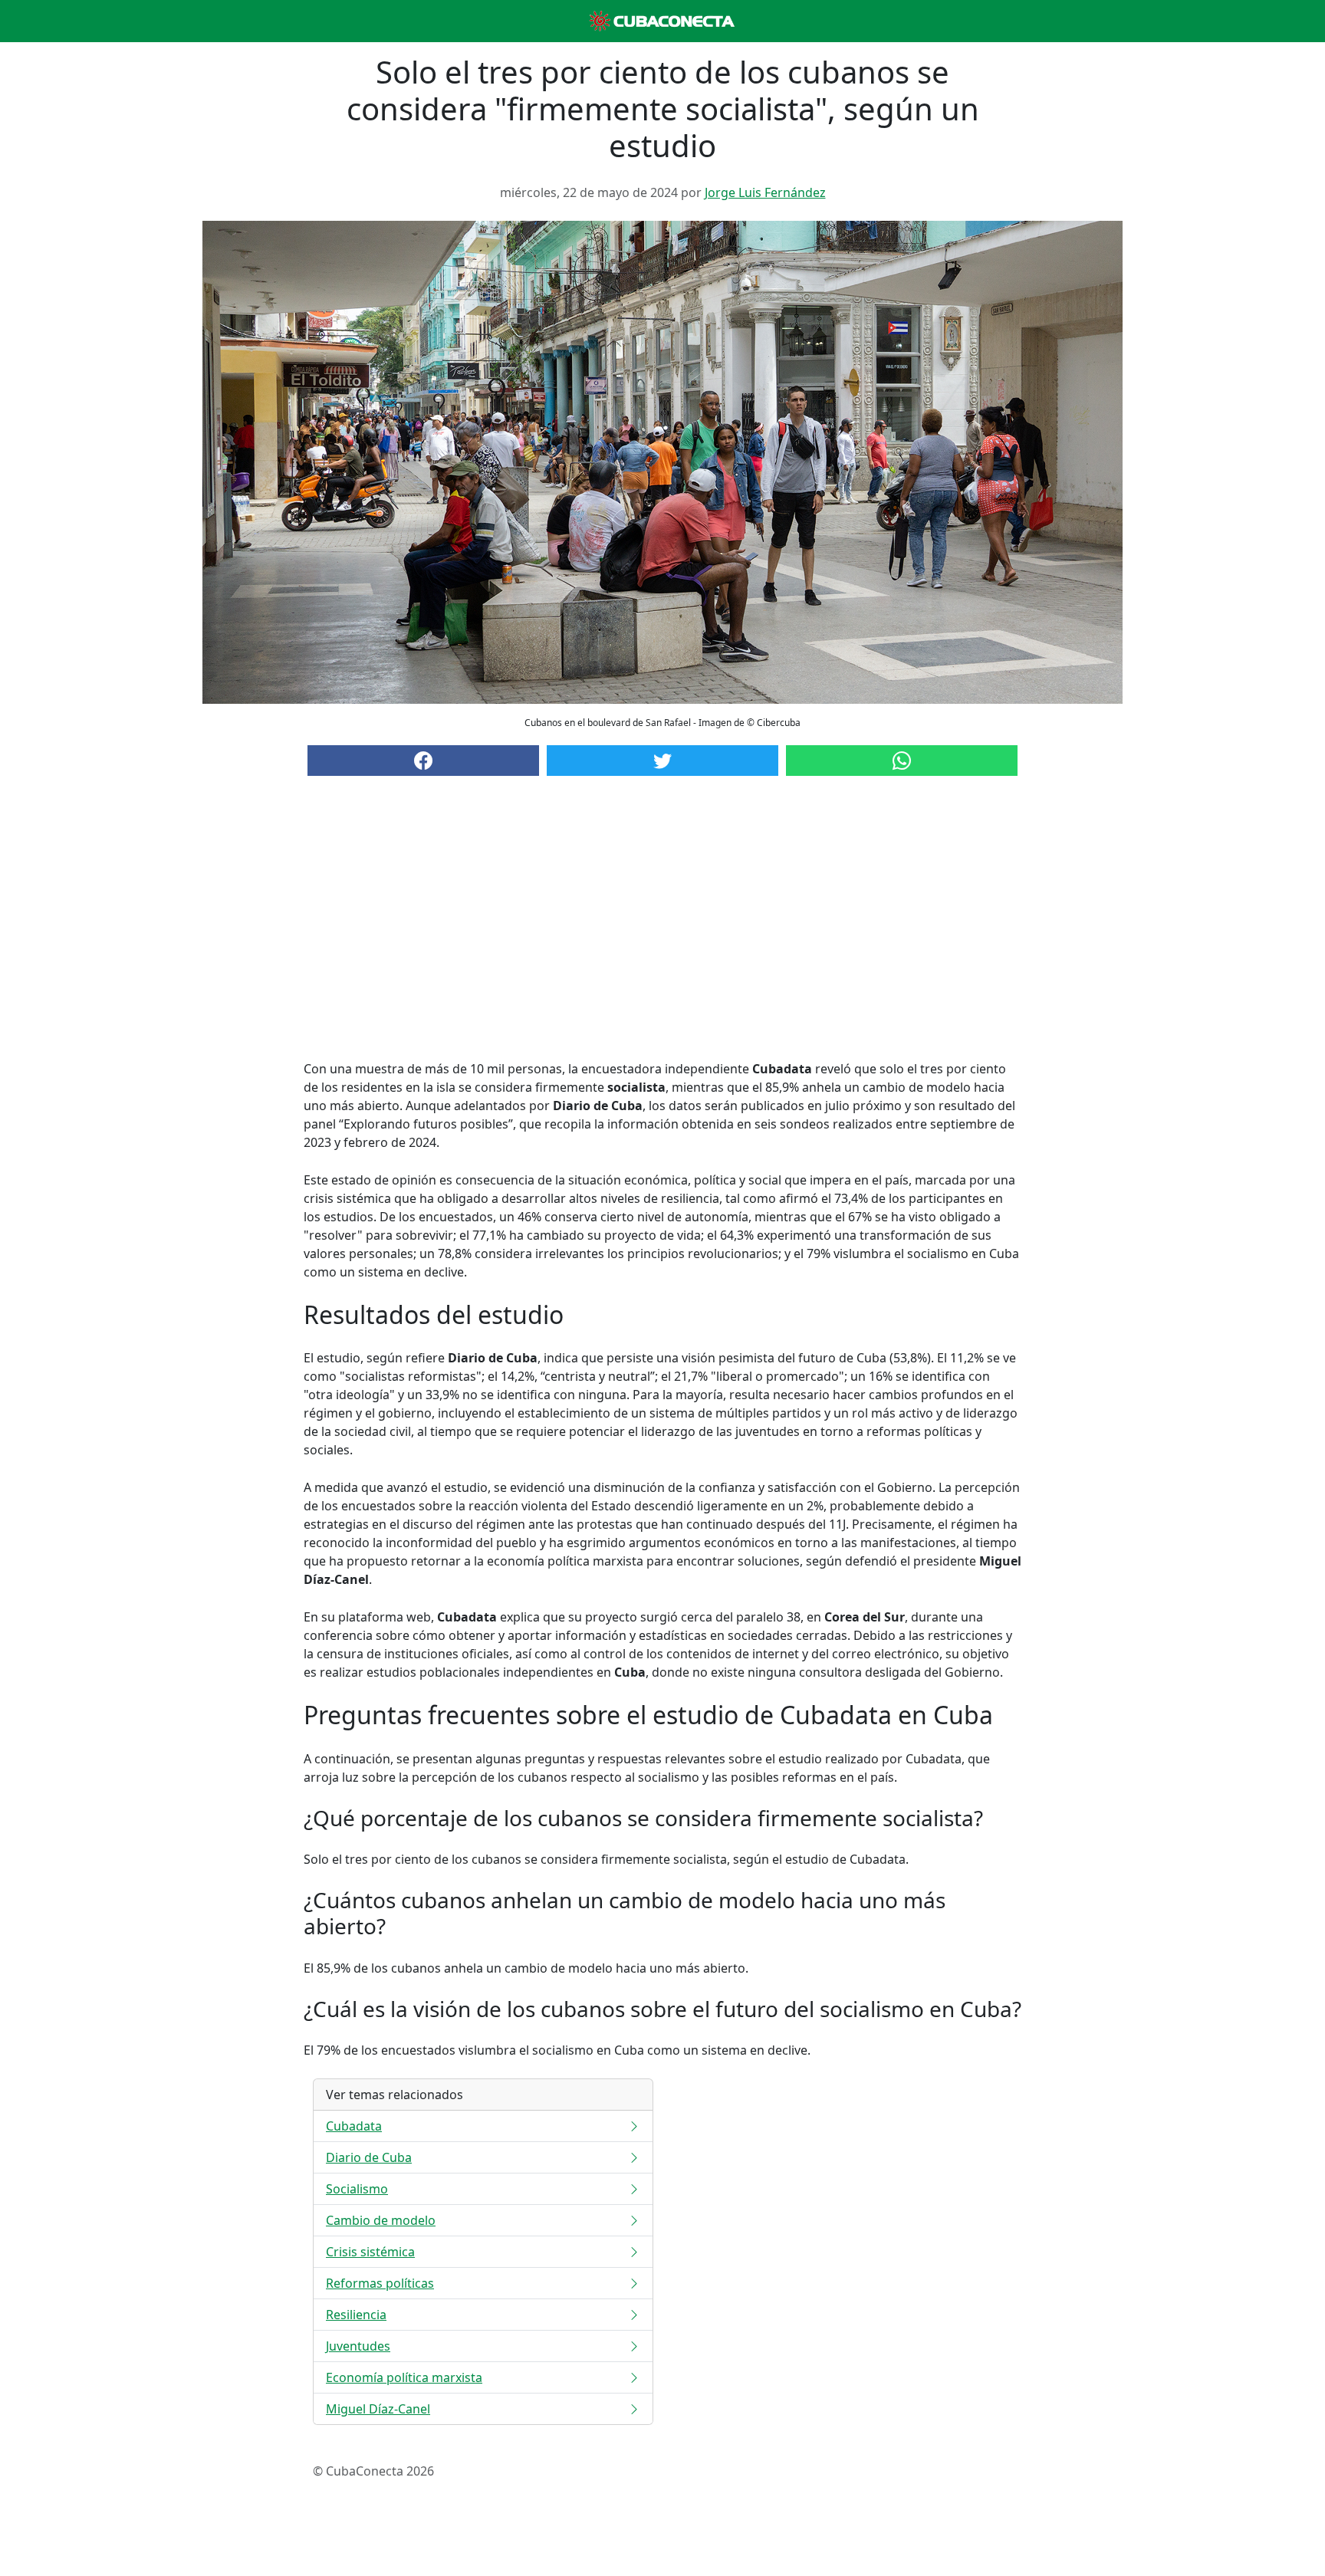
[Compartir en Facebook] (423, 761)
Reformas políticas (380, 2283)
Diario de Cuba (369, 2157)
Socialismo (357, 2189)
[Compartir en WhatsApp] (902, 761)
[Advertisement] (662, 933)
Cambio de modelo (381, 2220)
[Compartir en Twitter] (662, 761)
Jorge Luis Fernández (765, 192)
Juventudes (358, 2346)
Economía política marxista (404, 2377)
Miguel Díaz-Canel (378, 2409)
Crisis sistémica (370, 2252)
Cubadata (354, 2126)
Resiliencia (356, 2315)
